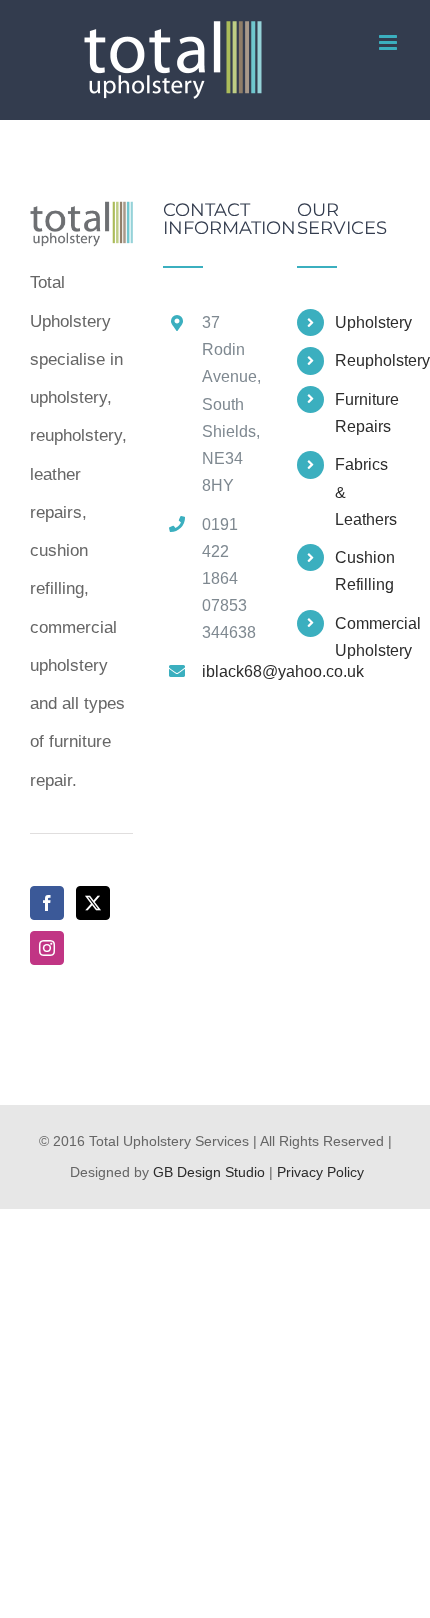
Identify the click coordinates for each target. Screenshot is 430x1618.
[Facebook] (47, 903)
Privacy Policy (320, 1172)
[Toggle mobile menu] (389, 42)
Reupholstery (367, 360)
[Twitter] (93, 903)
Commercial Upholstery (367, 637)
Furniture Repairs (367, 413)
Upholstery (367, 322)
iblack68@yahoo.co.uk (234, 671)
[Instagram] (47, 948)
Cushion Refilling (365, 571)
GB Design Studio (209, 1172)
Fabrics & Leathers (366, 491)
